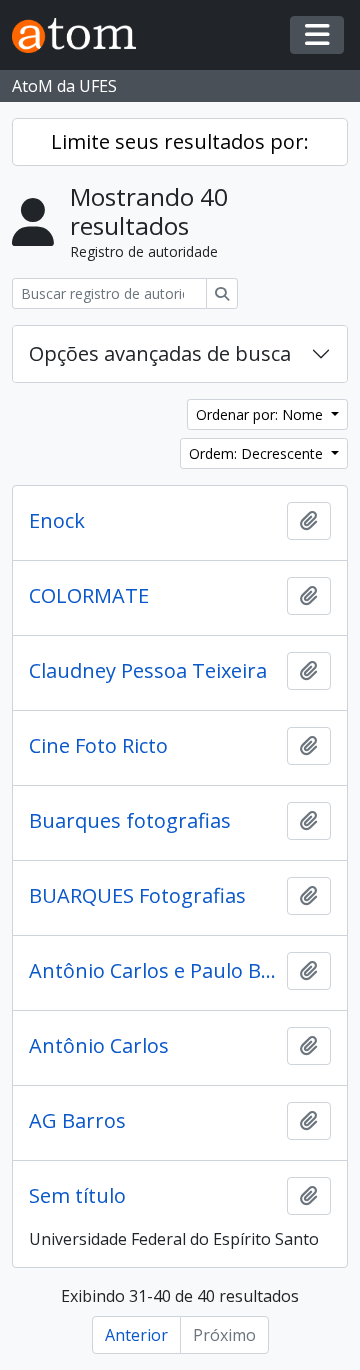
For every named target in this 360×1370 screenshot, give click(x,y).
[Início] (82, 35)
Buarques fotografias (130, 821)
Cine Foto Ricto (98, 746)
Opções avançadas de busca (160, 353)
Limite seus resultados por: (180, 141)
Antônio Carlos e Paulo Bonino (154, 971)
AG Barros (77, 1121)
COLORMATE (89, 596)
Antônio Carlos (99, 1046)
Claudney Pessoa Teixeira (148, 671)
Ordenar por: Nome (261, 414)
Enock (57, 521)
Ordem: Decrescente (258, 453)
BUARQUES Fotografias (137, 896)
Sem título (77, 1196)
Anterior (136, 1335)
